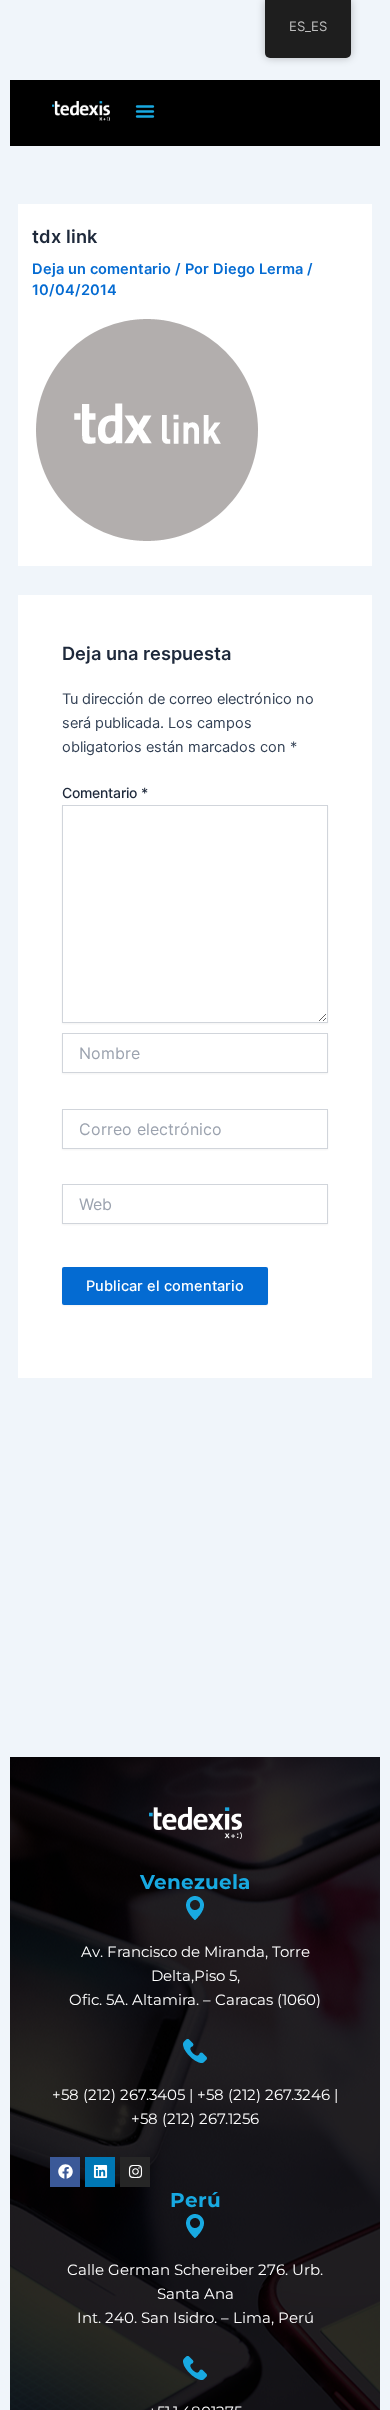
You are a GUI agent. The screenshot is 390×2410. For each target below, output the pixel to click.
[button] (145, 111)
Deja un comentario (101, 269)
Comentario (105, 792)
